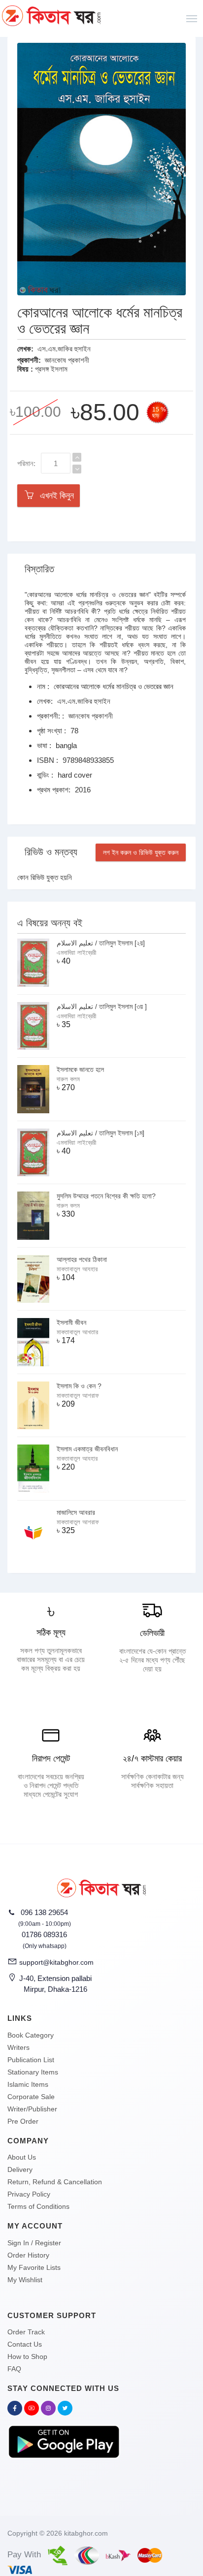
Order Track (26, 2332)
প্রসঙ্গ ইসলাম (51, 369)
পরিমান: (26, 463)
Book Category (31, 2035)
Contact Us (25, 2344)
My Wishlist (25, 2280)
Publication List (31, 2060)
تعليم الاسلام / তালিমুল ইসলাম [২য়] (101, 943)
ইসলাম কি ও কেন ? (79, 1386)
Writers (18, 2047)
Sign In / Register (34, 2243)
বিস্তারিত (39, 569)
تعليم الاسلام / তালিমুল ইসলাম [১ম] (101, 1133)
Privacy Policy (29, 2194)
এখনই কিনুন (54, 496)
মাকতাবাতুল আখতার (77, 1332)
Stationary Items (33, 2072)
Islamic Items (28, 2084)
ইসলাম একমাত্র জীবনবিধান (87, 1449)
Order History (28, 2255)
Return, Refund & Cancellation (55, 2182)
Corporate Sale (31, 2097)
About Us (22, 2157)
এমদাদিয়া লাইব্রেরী (76, 953)
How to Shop (27, 2356)
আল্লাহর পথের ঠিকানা (82, 1259)
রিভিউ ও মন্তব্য (51, 852)
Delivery (20, 2169)
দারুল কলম (68, 1079)
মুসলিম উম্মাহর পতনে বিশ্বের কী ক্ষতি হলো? (106, 1196)
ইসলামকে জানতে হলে (80, 1069)
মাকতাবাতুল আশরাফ (78, 1396)
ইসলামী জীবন (71, 1322)
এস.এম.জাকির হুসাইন (64, 349)
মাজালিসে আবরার (76, 1512)
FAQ (14, 2369)
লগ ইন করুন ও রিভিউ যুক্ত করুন (141, 852)
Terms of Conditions (38, 2206)
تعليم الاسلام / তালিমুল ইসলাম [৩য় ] (102, 1006)
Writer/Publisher (32, 2109)
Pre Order (23, 2121)
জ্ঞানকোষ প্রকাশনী (67, 360)
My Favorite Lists (34, 2267)
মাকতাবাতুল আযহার (77, 1269)
